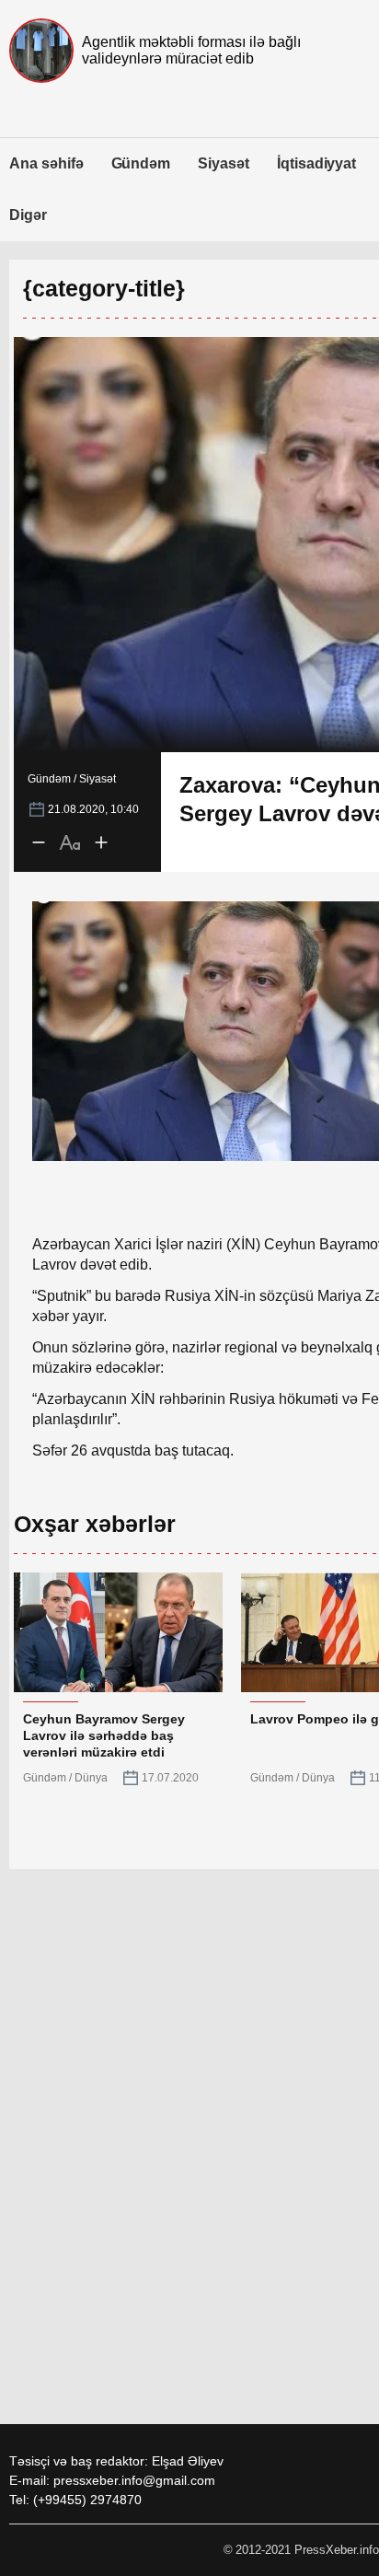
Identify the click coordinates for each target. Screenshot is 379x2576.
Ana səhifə (46, 163)
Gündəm (141, 163)
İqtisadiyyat (316, 163)
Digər (28, 215)
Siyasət (224, 163)
